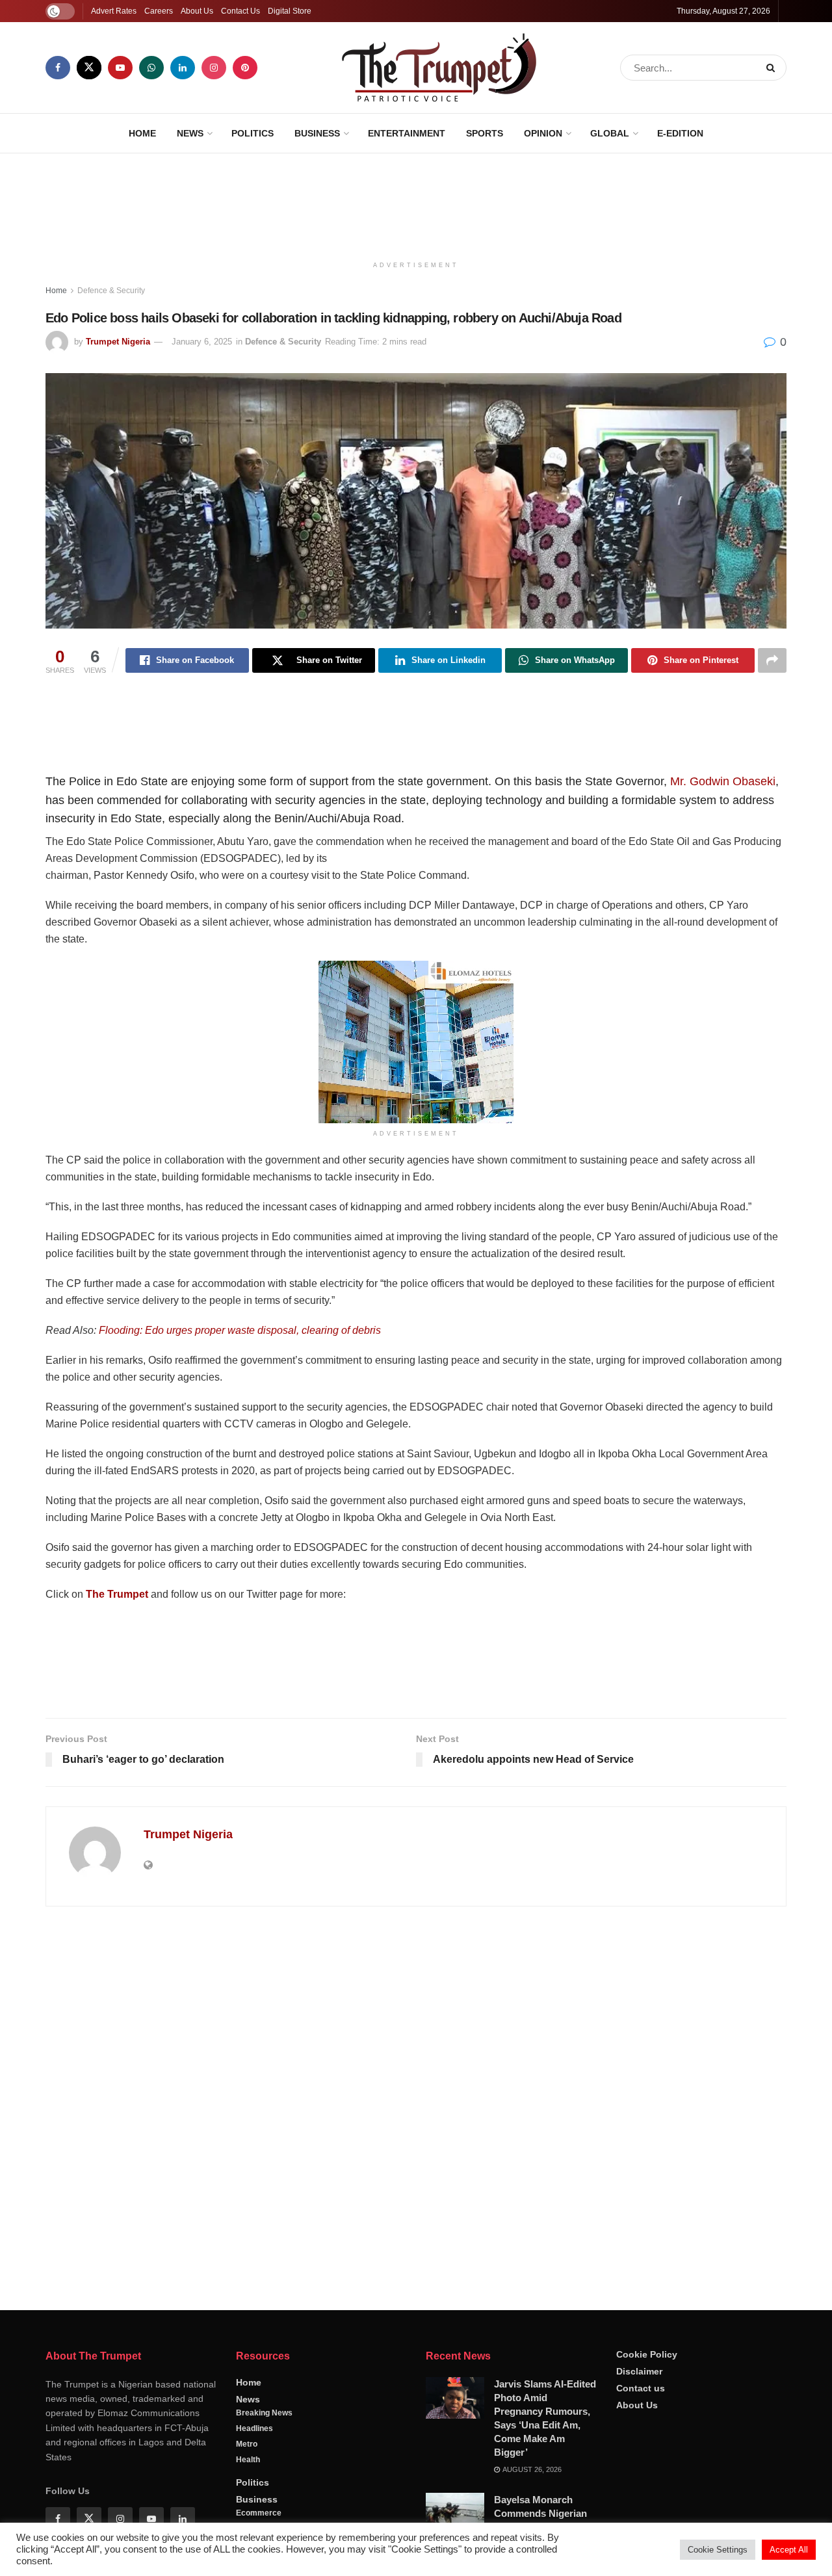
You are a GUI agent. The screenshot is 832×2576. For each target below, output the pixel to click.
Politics (253, 133)
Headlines (254, 2428)
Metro (247, 2444)
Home (142, 133)
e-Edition (680, 133)
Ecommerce (259, 2513)
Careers (159, 11)
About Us (197, 11)
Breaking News (264, 2413)
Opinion (543, 133)
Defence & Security (111, 291)
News (190, 133)
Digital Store (290, 11)
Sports (485, 133)
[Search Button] (773, 68)
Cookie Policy (647, 2354)
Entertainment (407, 133)
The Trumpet (117, 1594)
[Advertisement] (416, 202)
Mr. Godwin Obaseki (723, 781)
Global (610, 133)
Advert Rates (114, 11)
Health (248, 2460)
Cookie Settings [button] (718, 2550)
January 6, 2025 (202, 342)
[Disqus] (416, 2103)
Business (317, 133)
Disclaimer (639, 2371)
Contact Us (240, 11)
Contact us (641, 2388)
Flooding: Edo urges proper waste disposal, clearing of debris (240, 1330)
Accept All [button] (789, 2550)
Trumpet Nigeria (118, 342)
